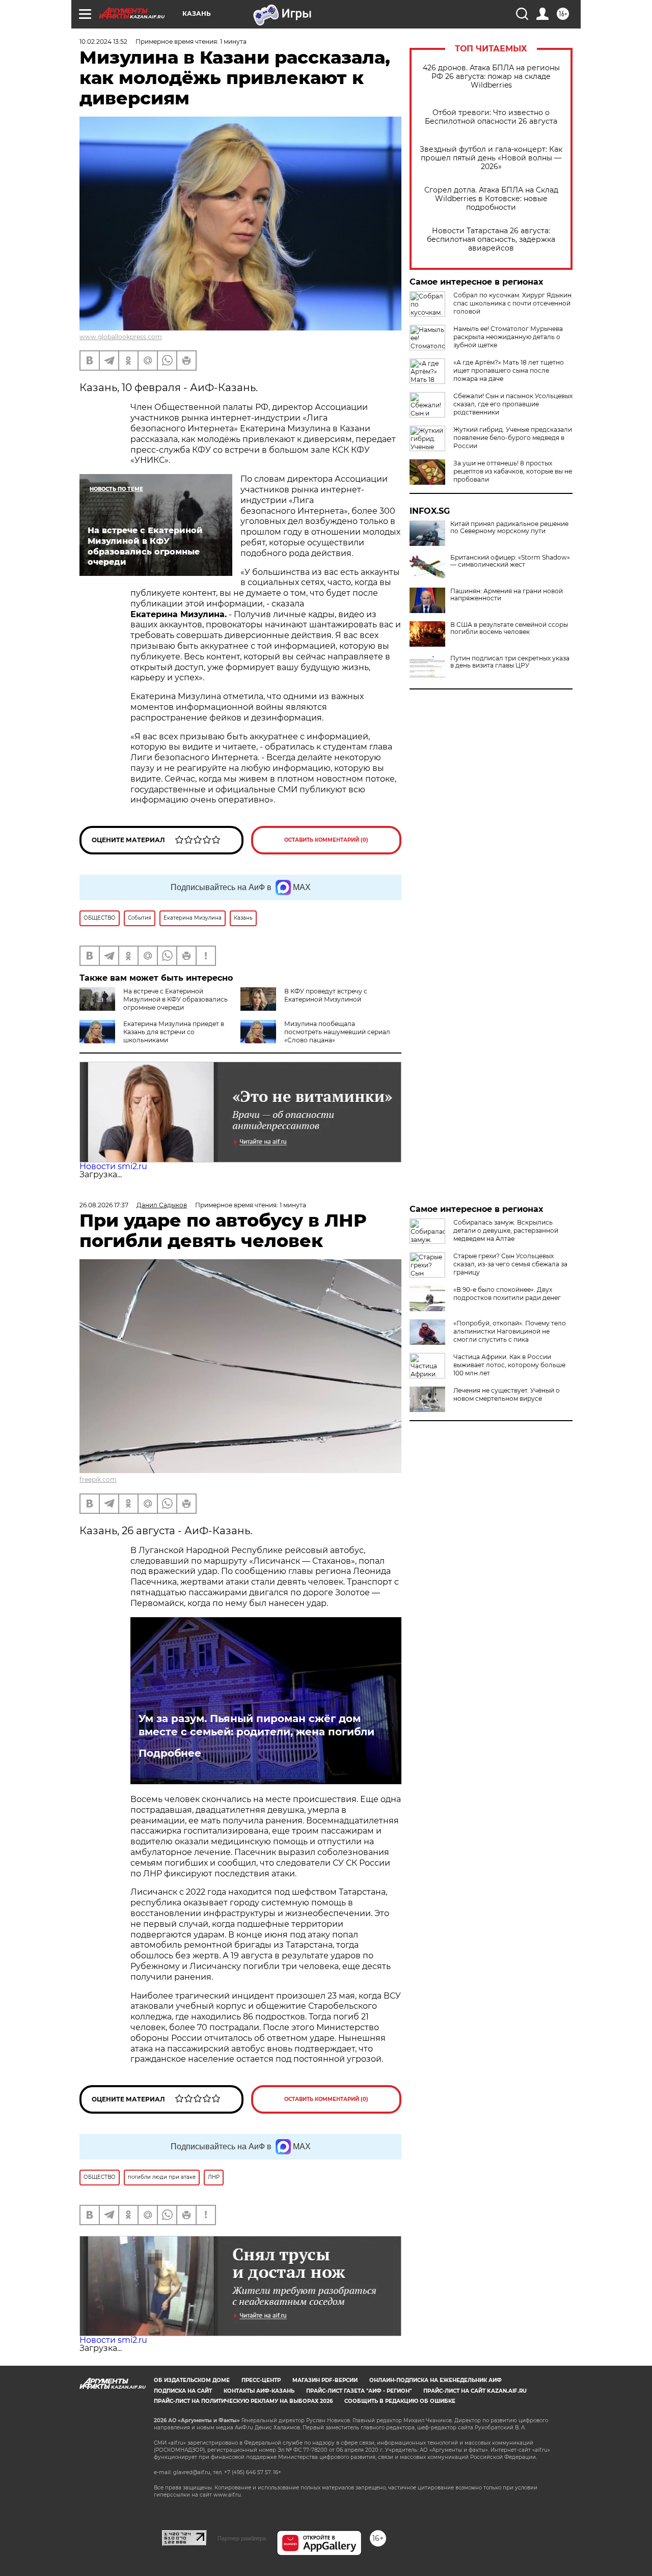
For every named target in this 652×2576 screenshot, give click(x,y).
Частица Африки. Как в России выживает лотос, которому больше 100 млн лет (509, 1365)
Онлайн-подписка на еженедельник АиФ (436, 2380)
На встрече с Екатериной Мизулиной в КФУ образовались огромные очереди (175, 999)
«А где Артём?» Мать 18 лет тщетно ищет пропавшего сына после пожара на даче (509, 370)
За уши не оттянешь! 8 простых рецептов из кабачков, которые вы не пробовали (513, 471)
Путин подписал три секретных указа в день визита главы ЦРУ (510, 662)
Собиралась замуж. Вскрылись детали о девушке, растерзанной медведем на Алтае (506, 1230)
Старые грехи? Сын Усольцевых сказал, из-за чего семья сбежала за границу (510, 1264)
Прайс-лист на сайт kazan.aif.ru (475, 2391)
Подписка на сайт (183, 2391)
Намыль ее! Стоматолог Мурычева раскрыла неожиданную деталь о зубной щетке (508, 337)
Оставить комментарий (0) (326, 840)
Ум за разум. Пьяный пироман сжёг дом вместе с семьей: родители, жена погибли (256, 1725)
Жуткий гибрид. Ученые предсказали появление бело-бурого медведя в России (513, 438)
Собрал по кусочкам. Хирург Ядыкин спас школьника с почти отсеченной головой (512, 303)
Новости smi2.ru (113, 1166)
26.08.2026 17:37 (104, 1205)
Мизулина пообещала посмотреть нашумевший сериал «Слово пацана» (337, 1032)
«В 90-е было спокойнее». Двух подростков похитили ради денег (507, 1294)
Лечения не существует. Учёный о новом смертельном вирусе (507, 1394)
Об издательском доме (192, 2380)
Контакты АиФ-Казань (259, 2391)
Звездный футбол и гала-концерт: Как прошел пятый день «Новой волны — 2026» (491, 158)
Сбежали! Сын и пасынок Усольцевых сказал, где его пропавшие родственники (513, 404)
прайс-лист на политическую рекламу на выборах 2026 (243, 2401)
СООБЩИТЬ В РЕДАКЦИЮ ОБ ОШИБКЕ (400, 2401)
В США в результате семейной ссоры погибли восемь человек (509, 628)
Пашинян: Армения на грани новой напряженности (507, 595)
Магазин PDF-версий (325, 2380)
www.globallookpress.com (121, 337)
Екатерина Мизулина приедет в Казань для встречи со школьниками (174, 1032)
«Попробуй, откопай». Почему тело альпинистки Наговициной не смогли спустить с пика (510, 1331)
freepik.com (98, 1479)
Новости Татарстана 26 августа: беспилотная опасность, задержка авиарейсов (491, 240)
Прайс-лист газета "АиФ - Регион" (359, 2391)
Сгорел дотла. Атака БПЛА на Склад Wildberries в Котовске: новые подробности (491, 199)
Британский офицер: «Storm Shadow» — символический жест (510, 561)
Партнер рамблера (242, 2538)
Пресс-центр (261, 2380)
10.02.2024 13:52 (103, 41)
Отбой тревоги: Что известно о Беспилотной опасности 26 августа (491, 117)
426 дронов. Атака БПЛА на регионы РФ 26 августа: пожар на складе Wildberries (491, 77)
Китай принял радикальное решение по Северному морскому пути (509, 528)
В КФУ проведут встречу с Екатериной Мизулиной (326, 995)
